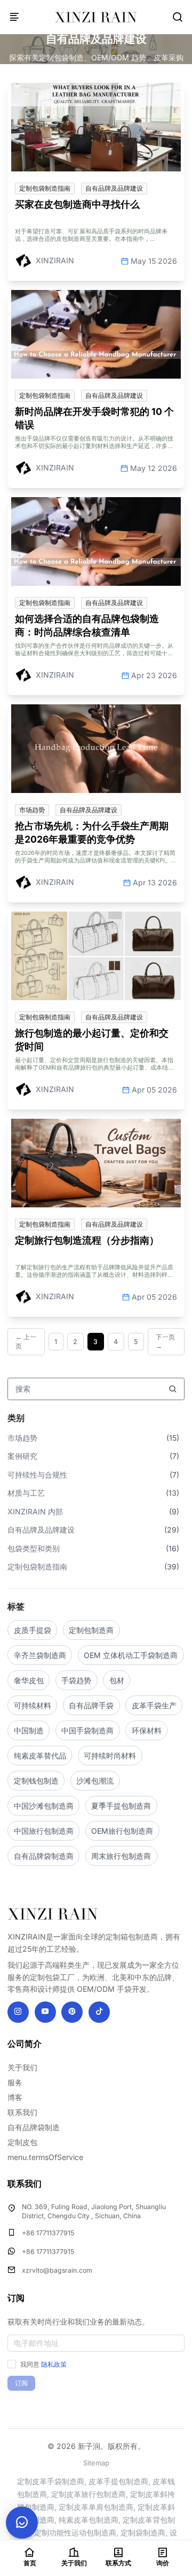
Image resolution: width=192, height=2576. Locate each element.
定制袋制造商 (143, 2532)
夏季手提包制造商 (121, 1806)
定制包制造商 (91, 1630)
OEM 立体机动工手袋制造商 (131, 1655)
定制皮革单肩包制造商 (96, 2507)
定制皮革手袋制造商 (51, 2481)
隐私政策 (54, 2364)
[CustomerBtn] (22, 2523)
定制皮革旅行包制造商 (89, 2494)
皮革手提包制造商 (118, 2481)
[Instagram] (18, 2012)
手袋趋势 (76, 1680)
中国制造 (29, 1730)
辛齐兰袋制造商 (40, 1655)
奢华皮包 (29, 1680)
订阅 (21, 2383)
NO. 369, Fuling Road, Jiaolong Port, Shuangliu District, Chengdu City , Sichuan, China (94, 2212)
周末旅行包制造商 (121, 1856)
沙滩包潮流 (95, 1781)
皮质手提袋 (33, 1630)
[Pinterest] (72, 2012)
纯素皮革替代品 (40, 1756)
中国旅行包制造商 (44, 1831)
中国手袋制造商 (87, 1730)
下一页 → (165, 1342)
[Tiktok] (99, 2012)
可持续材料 (33, 1705)
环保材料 (147, 1730)
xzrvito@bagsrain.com (57, 2270)
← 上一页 (26, 1342)
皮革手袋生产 (154, 1705)
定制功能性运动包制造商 (75, 2532)
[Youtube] (45, 2012)
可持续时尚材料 (110, 1756)
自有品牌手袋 (91, 1705)
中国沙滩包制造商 (44, 1806)
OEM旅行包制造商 (122, 1831)
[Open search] (178, 17)
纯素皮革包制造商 (89, 2520)
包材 (117, 1680)
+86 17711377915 (48, 2233)
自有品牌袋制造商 (44, 1856)
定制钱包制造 (36, 1781)
